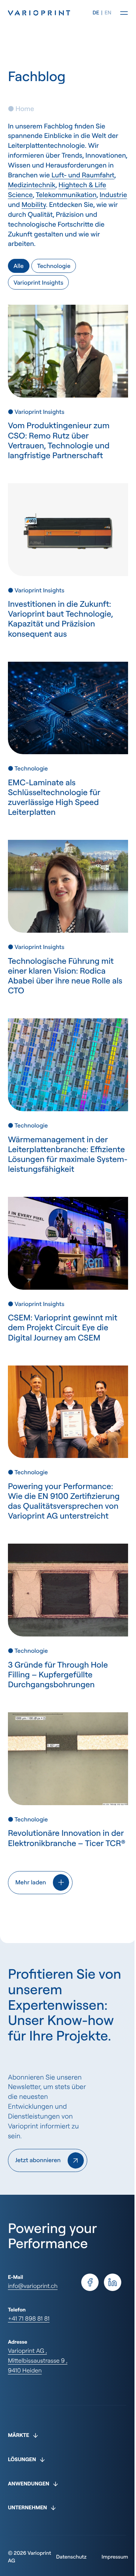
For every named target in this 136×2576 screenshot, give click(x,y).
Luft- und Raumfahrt (82, 175)
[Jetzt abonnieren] (48, 2160)
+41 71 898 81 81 (29, 2318)
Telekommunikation (66, 195)
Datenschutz (66, 2547)
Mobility (34, 205)
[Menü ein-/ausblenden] (124, 13)
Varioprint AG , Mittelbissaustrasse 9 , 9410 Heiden (38, 2360)
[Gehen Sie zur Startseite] (50, 13)
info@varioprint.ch (33, 2286)
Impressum (109, 2547)
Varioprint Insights (39, 282)
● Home (21, 109)
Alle (19, 266)
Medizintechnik (32, 185)
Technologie (54, 266)
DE (96, 13)
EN (108, 13)
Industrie (113, 195)
